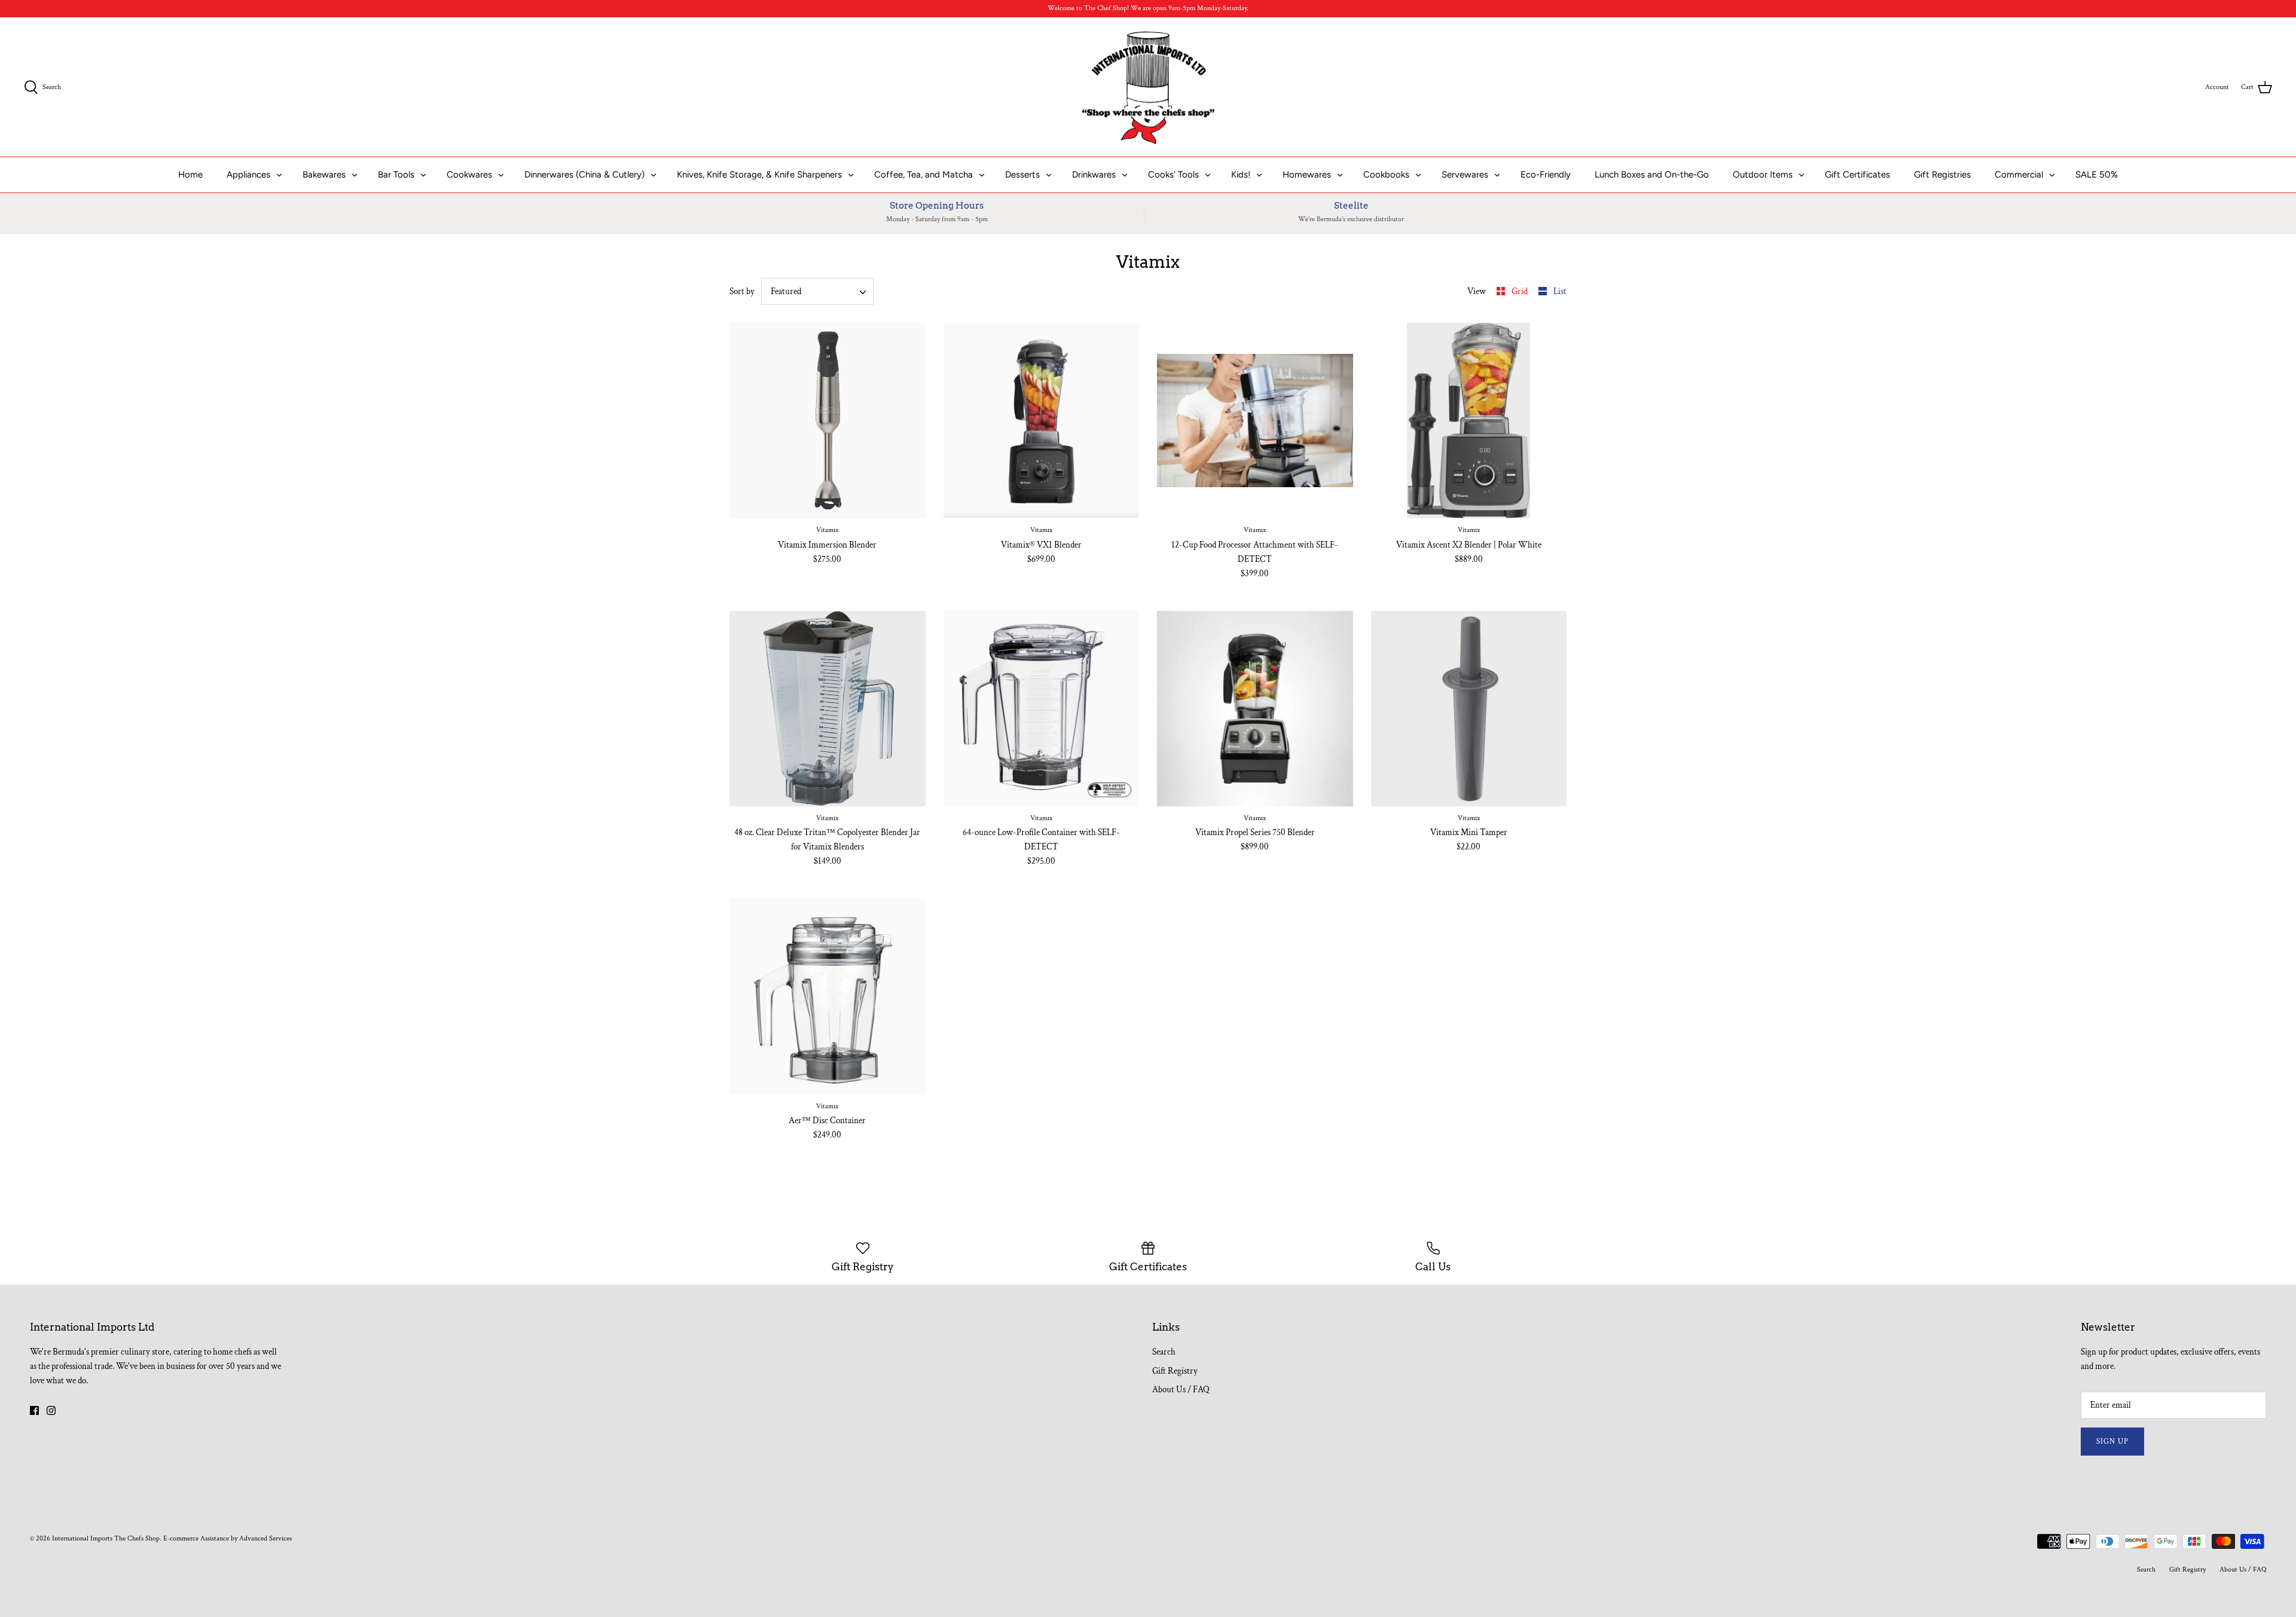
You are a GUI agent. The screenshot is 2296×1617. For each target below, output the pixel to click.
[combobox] (818, 291)
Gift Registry (1175, 1371)
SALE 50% (2097, 175)
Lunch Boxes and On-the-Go (1652, 175)
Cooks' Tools (1173, 175)
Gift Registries (1942, 175)
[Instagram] (51, 1410)
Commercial (2019, 175)
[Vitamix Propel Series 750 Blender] (1255, 709)
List (1560, 291)
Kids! (1241, 175)
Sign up (2112, 1442)
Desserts (1022, 175)
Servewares (1465, 175)
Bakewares (324, 175)
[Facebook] (34, 1410)
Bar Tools (396, 175)
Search (1164, 1352)
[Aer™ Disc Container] (828, 997)
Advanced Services (265, 1538)
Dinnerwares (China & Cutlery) (584, 175)
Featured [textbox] (786, 291)
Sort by (742, 291)
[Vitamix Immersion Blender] (828, 421)
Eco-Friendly (1546, 175)
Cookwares (469, 175)
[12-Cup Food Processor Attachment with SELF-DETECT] (1255, 421)
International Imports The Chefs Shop (106, 1538)
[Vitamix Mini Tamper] (1469, 709)
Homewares (1307, 175)
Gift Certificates (1857, 175)
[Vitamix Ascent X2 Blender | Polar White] (1469, 421)
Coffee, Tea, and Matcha (923, 175)
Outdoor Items (1763, 175)
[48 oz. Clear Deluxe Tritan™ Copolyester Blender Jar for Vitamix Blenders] (828, 709)
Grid (1521, 291)
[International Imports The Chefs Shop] (1148, 87)
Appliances (248, 175)
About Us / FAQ (1181, 1390)
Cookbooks (1386, 175)
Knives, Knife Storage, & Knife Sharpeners (759, 175)
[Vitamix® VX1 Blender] (1042, 421)
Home (190, 175)
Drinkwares (1094, 175)
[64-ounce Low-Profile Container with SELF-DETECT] (1042, 709)
